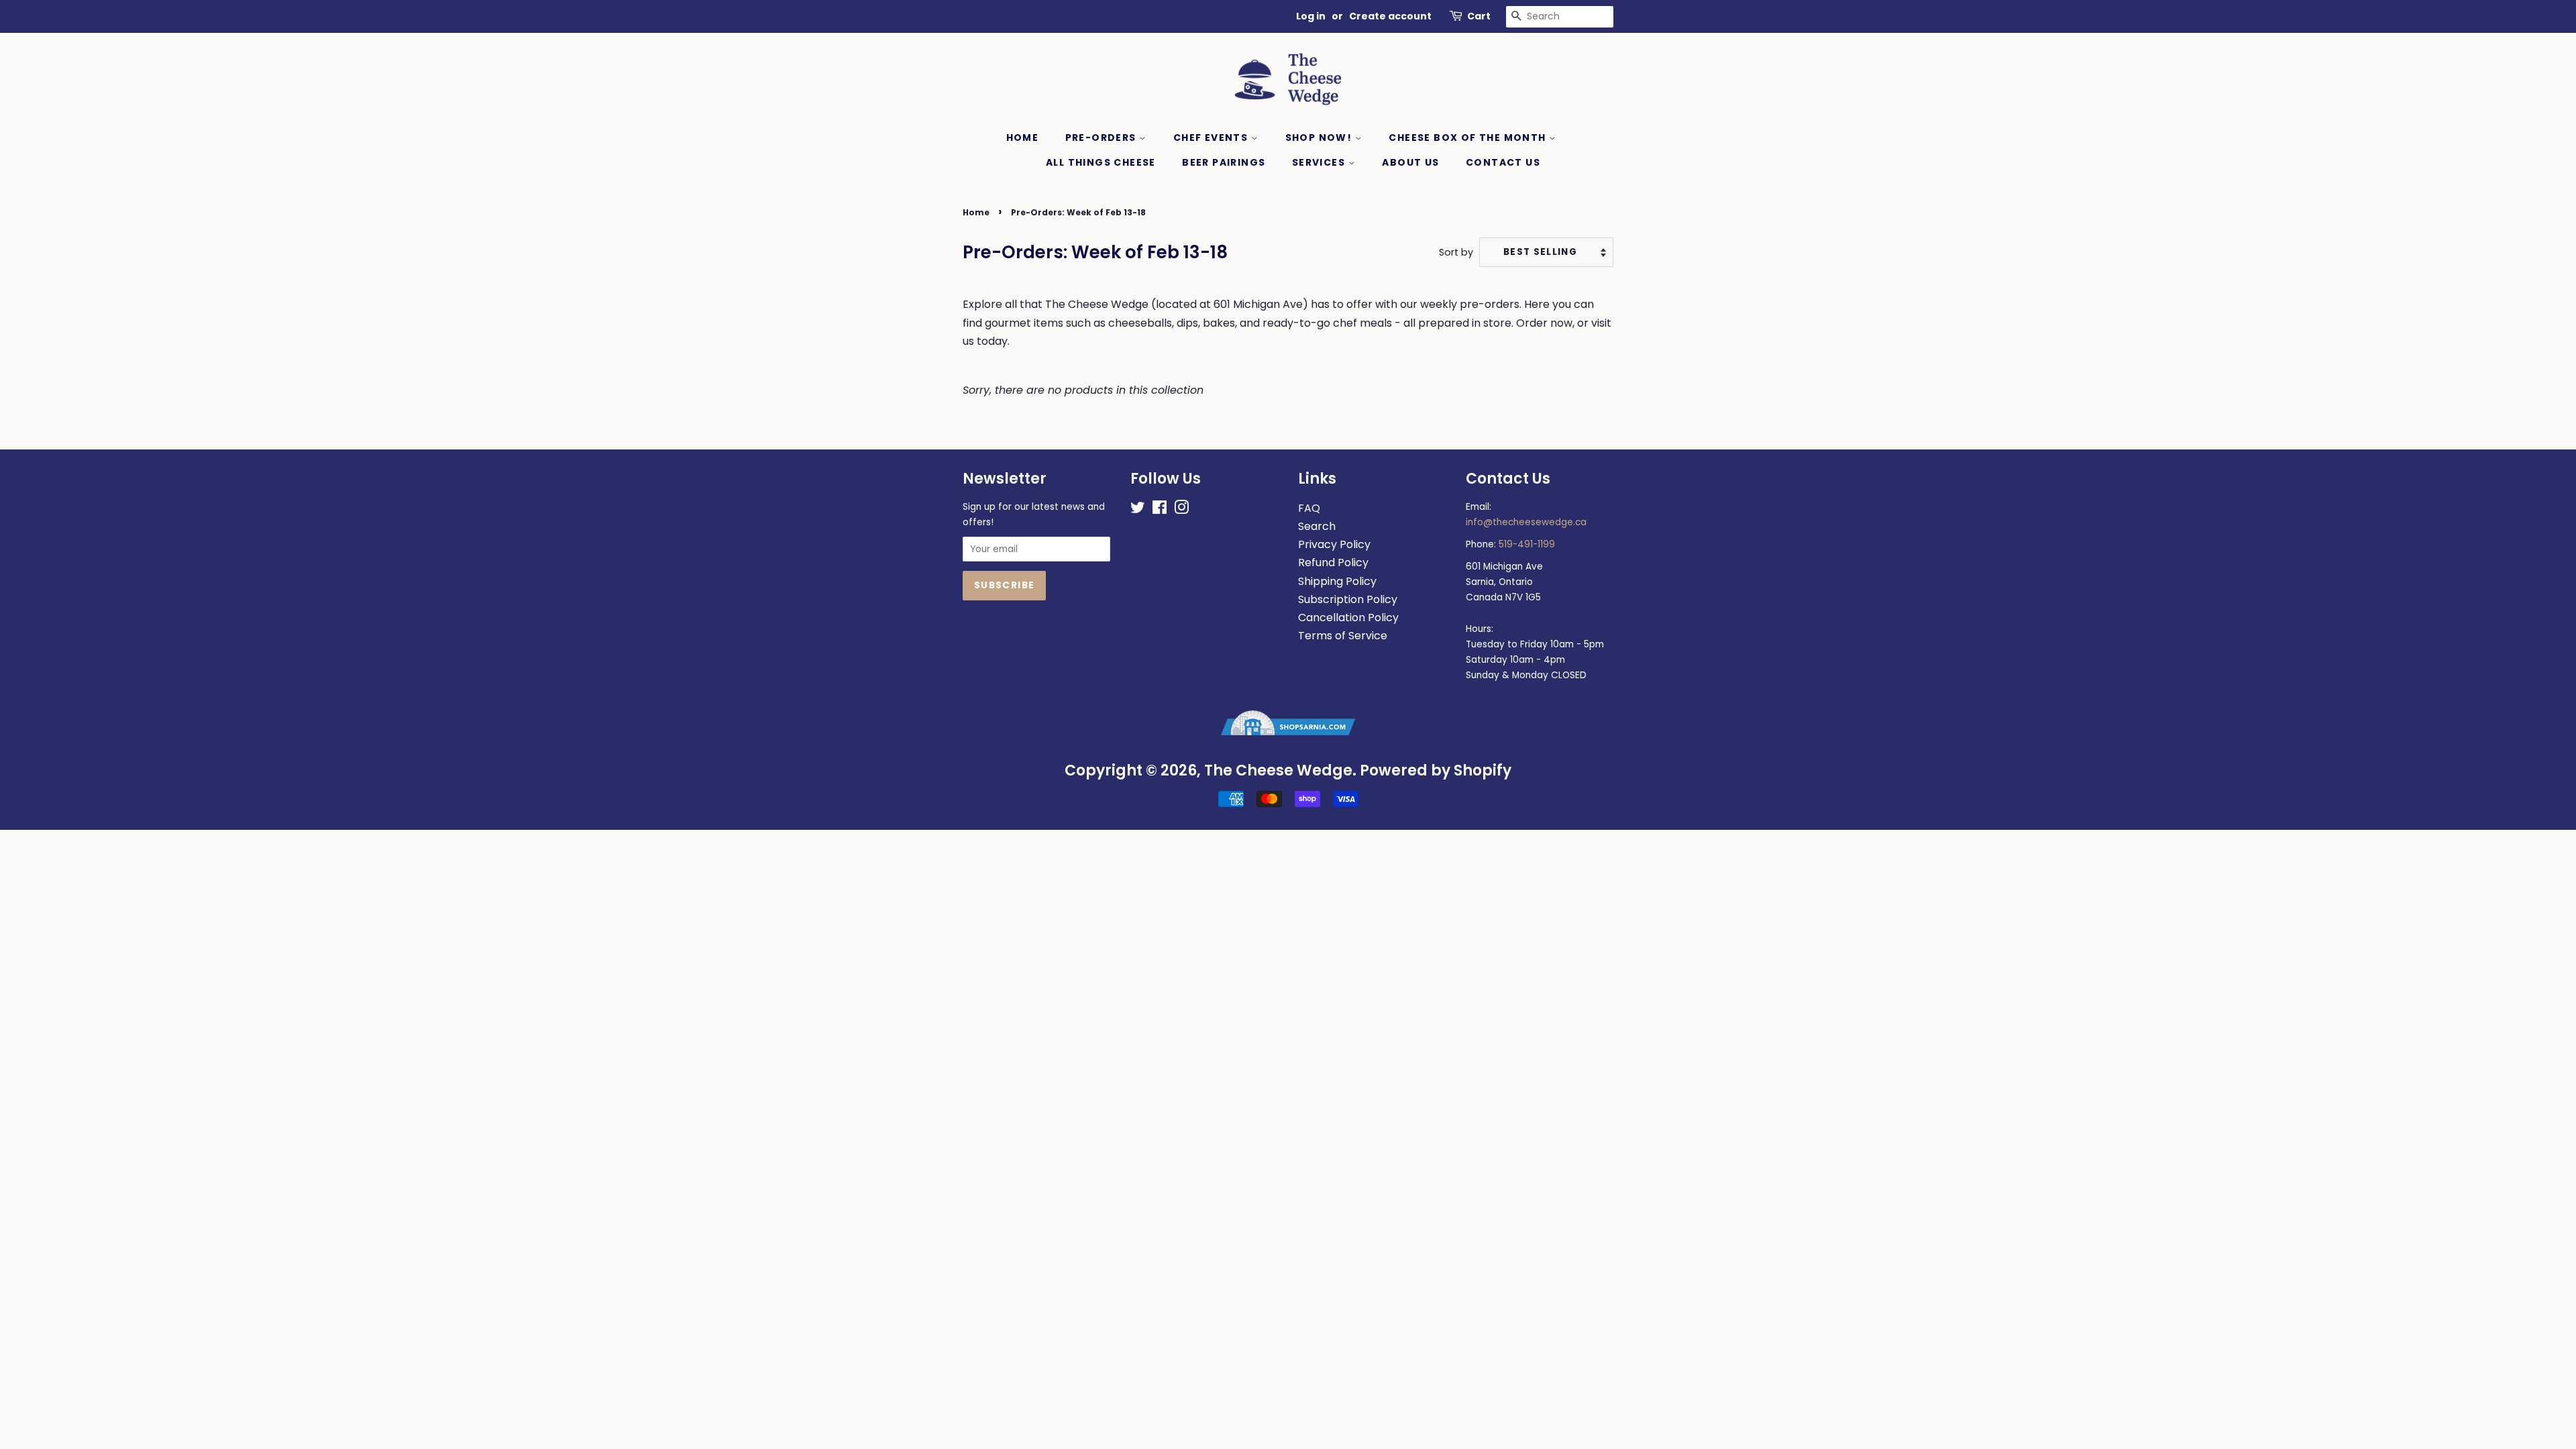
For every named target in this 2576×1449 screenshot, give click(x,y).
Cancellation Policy (1348, 618)
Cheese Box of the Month (1469, 138)
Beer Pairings (1224, 162)
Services (1320, 162)
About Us (1410, 162)
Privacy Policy (1334, 544)
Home (1023, 138)
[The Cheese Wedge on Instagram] (1181, 510)
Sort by (1456, 252)
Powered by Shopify (1436, 770)
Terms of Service (1343, 636)
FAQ (1309, 508)
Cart (1479, 16)
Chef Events (1212, 138)
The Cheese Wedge (1278, 770)
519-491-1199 (1527, 544)
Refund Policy (1333, 562)
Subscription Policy (1348, 599)
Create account (1390, 16)
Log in (1311, 16)
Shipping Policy (1337, 581)
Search (1317, 526)
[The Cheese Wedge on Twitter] (1138, 510)
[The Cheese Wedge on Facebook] (1160, 510)
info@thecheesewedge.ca (1526, 522)
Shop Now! (1320, 138)
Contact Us (1503, 162)
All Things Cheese (1101, 162)
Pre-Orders (1102, 138)
